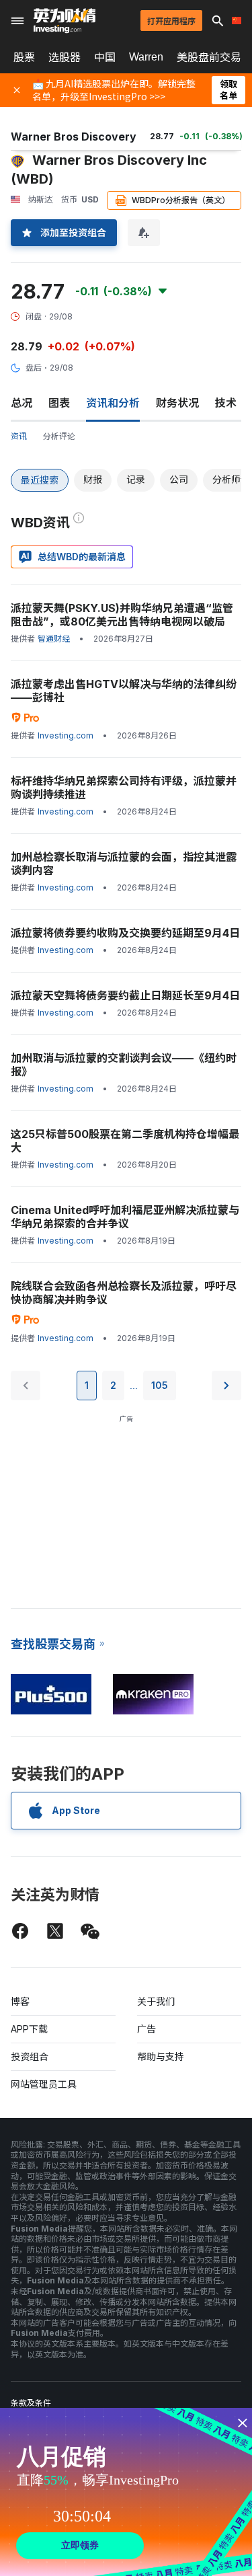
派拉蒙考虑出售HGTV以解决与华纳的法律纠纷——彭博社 (124, 691)
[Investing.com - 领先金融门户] (65, 21)
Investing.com (66, 735)
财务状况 (177, 403)
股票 (24, 57)
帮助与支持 (161, 2056)
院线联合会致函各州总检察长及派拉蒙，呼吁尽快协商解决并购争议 (124, 1293)
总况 (22, 403)
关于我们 (156, 2001)
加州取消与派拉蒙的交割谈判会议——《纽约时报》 (124, 1065)
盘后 (34, 368)
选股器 (65, 57)
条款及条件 (31, 2403)
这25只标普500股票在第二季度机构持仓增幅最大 (125, 1141)
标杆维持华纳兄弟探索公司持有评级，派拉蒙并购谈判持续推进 (124, 788)
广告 (146, 2029)
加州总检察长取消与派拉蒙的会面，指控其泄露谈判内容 (124, 864)
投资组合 (30, 2056)
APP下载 (29, 2029)
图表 (59, 403)
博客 (20, 2001)
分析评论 (59, 436)
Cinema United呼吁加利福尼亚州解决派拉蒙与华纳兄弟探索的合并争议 (125, 1217)
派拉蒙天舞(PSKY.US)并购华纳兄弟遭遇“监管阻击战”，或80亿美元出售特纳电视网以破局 (122, 615)
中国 (105, 57)
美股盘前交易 (209, 57)
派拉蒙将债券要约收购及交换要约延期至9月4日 (125, 933)
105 (160, 1385)
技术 (226, 403)
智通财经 (54, 639)
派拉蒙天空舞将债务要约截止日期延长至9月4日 (125, 995)
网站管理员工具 (44, 2084)
